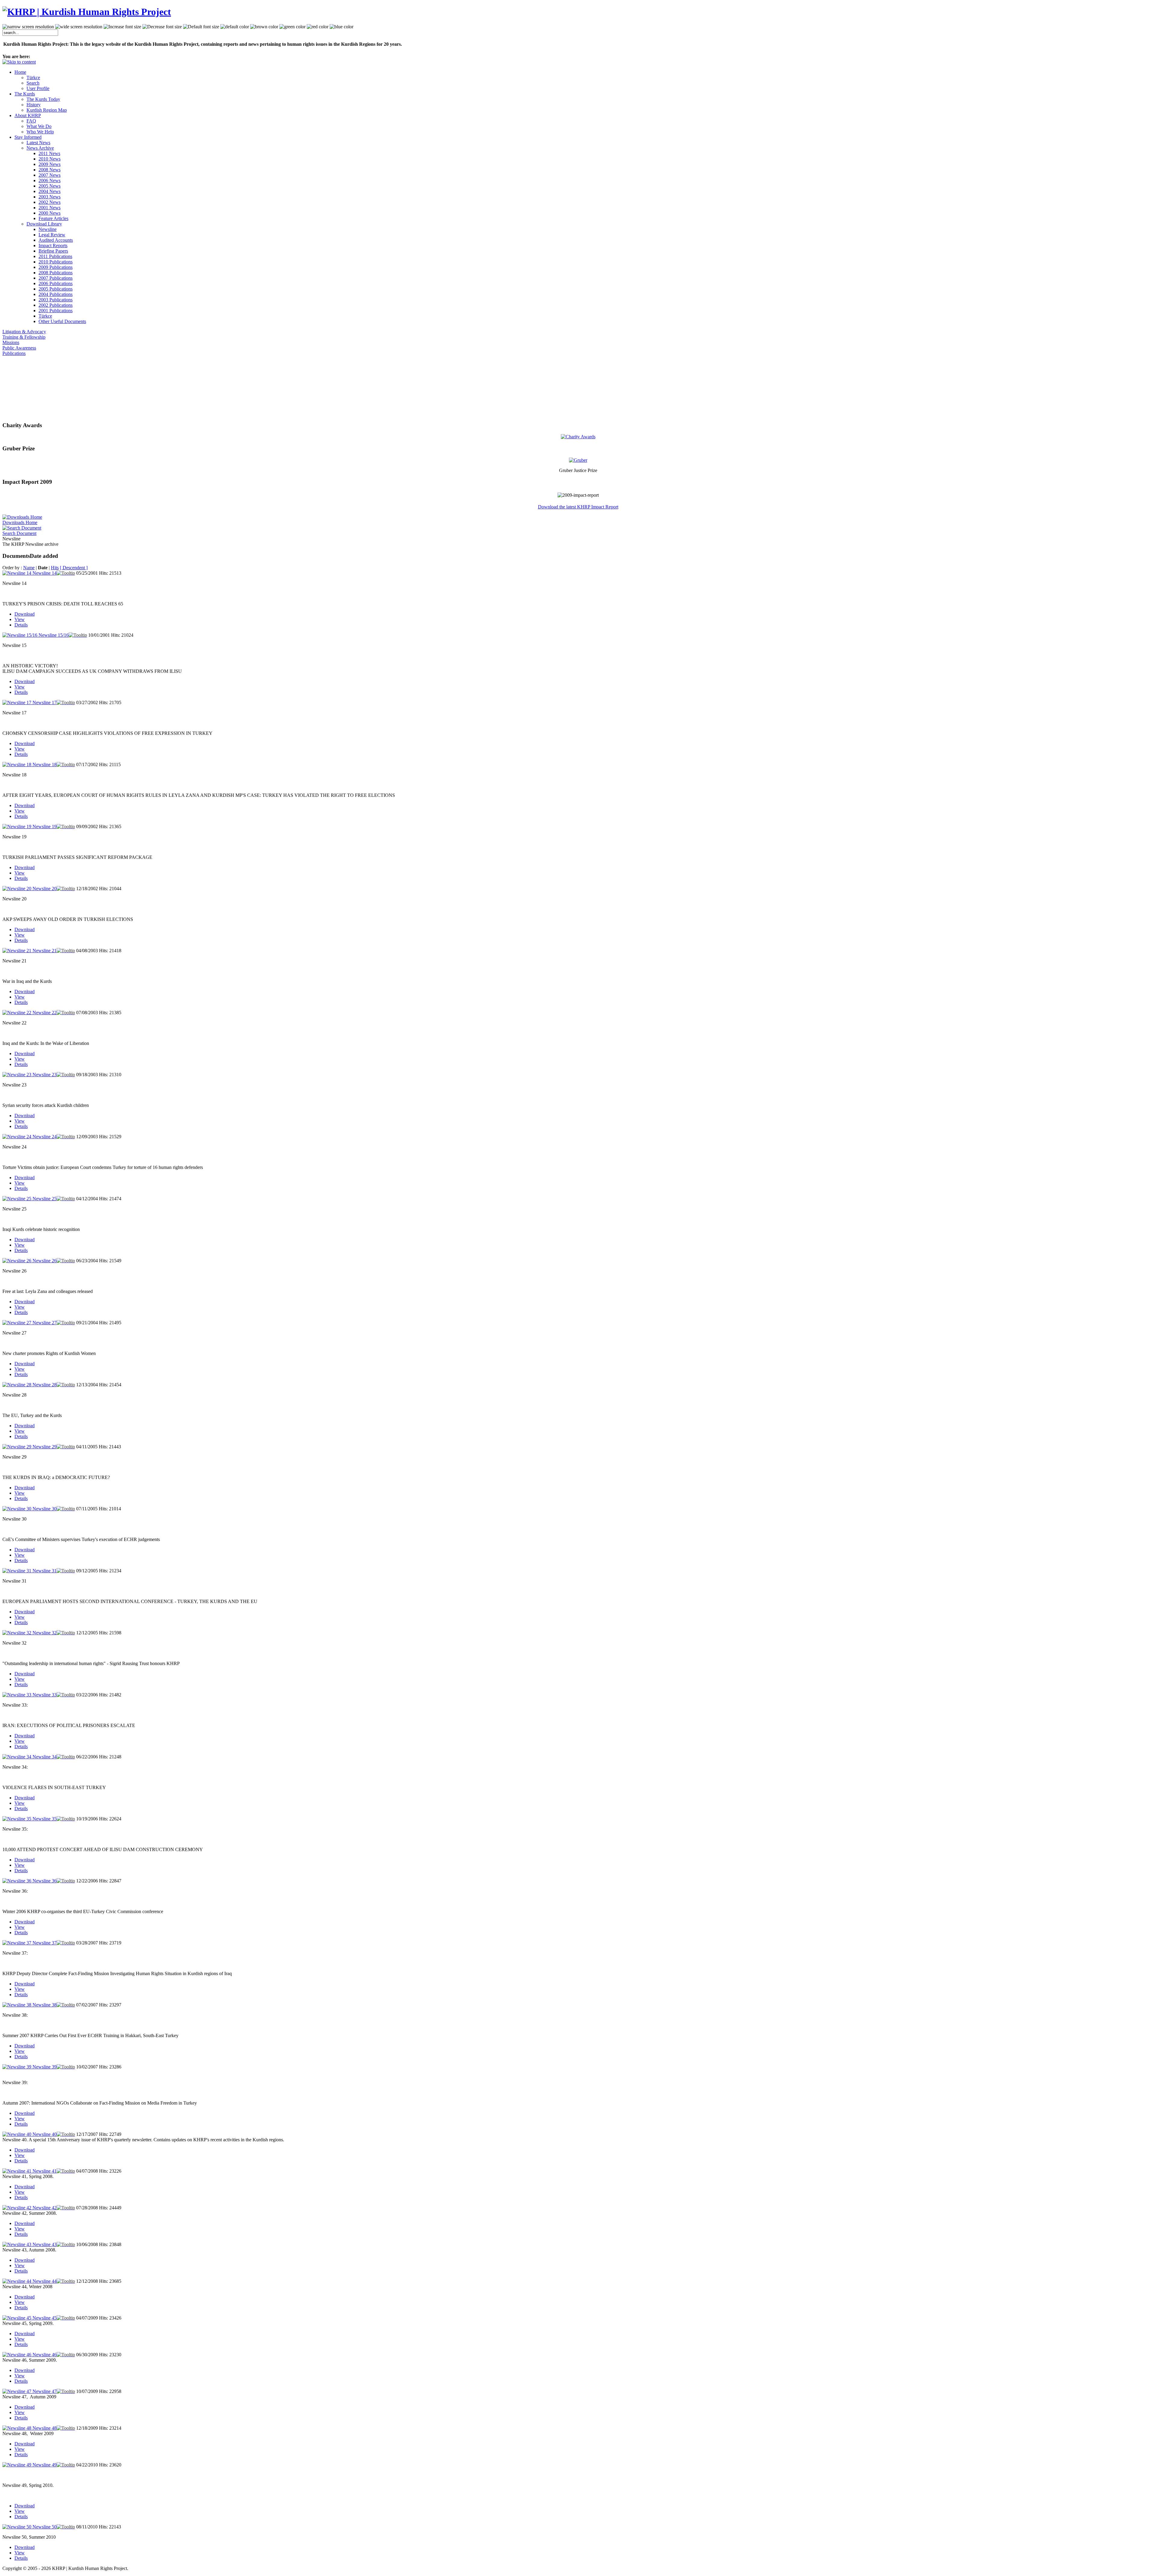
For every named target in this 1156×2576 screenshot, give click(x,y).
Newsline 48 (45, 2428)
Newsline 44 (45, 2281)
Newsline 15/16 (54, 635)
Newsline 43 (45, 2244)
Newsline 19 (45, 827)
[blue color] (342, 27)
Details (21, 625)
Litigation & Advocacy (24, 332)
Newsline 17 (45, 702)
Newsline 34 (45, 1757)
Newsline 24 (45, 1137)
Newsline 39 (45, 2067)
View (20, 619)
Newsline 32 (45, 1633)
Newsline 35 (45, 1819)
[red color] (318, 27)
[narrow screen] (28, 27)
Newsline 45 (45, 2318)
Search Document (19, 533)
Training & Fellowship (24, 337)
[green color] (292, 27)
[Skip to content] (19, 62)
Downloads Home (20, 522)
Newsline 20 (45, 889)
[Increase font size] (122, 27)
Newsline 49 (45, 2465)
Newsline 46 (45, 2355)
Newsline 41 (45, 2171)
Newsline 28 (45, 1385)
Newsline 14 (45, 573)
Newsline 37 (45, 1943)
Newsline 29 (45, 1447)
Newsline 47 (45, 2391)
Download (25, 614)
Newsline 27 (45, 1323)
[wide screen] (79, 27)
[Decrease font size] (162, 27)
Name (29, 568)
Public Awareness (19, 348)
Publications (14, 353)
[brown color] (264, 27)
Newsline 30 (45, 1509)
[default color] (235, 27)
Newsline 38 (45, 2005)
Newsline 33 (45, 1695)
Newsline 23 (45, 1075)
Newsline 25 (45, 1199)
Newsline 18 (45, 764)
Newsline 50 (45, 2527)
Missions (11, 342)
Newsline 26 (45, 1261)
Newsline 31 (45, 1571)
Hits (55, 568)
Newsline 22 (45, 1013)
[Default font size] (201, 27)
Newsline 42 (45, 2208)
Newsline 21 (45, 951)
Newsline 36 (45, 1881)
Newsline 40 (45, 2134)
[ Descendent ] (74, 568)
